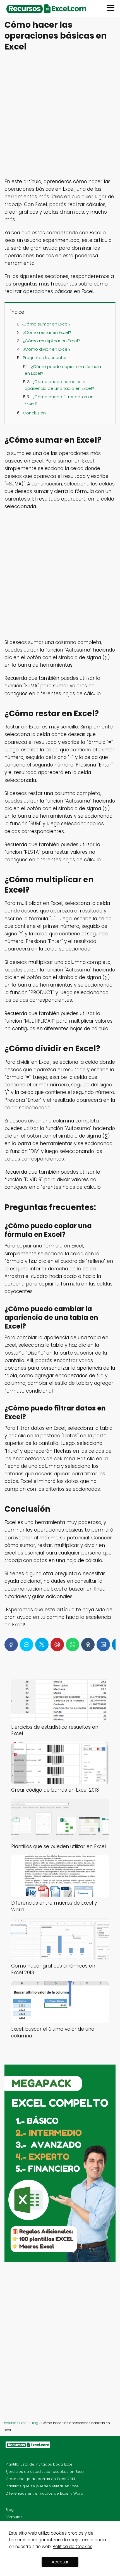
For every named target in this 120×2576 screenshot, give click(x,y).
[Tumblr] (88, 1645)
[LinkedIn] (103, 1645)
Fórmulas (14, 2517)
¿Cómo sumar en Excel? (46, 324)
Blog (10, 2510)
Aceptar (60, 2562)
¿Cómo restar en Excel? (47, 332)
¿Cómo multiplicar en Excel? (51, 341)
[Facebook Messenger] (27, 1645)
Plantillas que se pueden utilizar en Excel (43, 2486)
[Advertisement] (60, 115)
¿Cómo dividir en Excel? (47, 349)
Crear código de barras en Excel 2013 (40, 2479)
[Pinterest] (57, 1645)
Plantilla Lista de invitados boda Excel (39, 2464)
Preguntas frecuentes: (46, 358)
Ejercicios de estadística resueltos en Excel (45, 2472)
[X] (42, 1645)
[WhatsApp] (73, 1645)
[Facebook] (11, 1645)
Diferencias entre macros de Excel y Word (44, 2493)
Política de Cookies (73, 2546)
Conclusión (34, 413)
